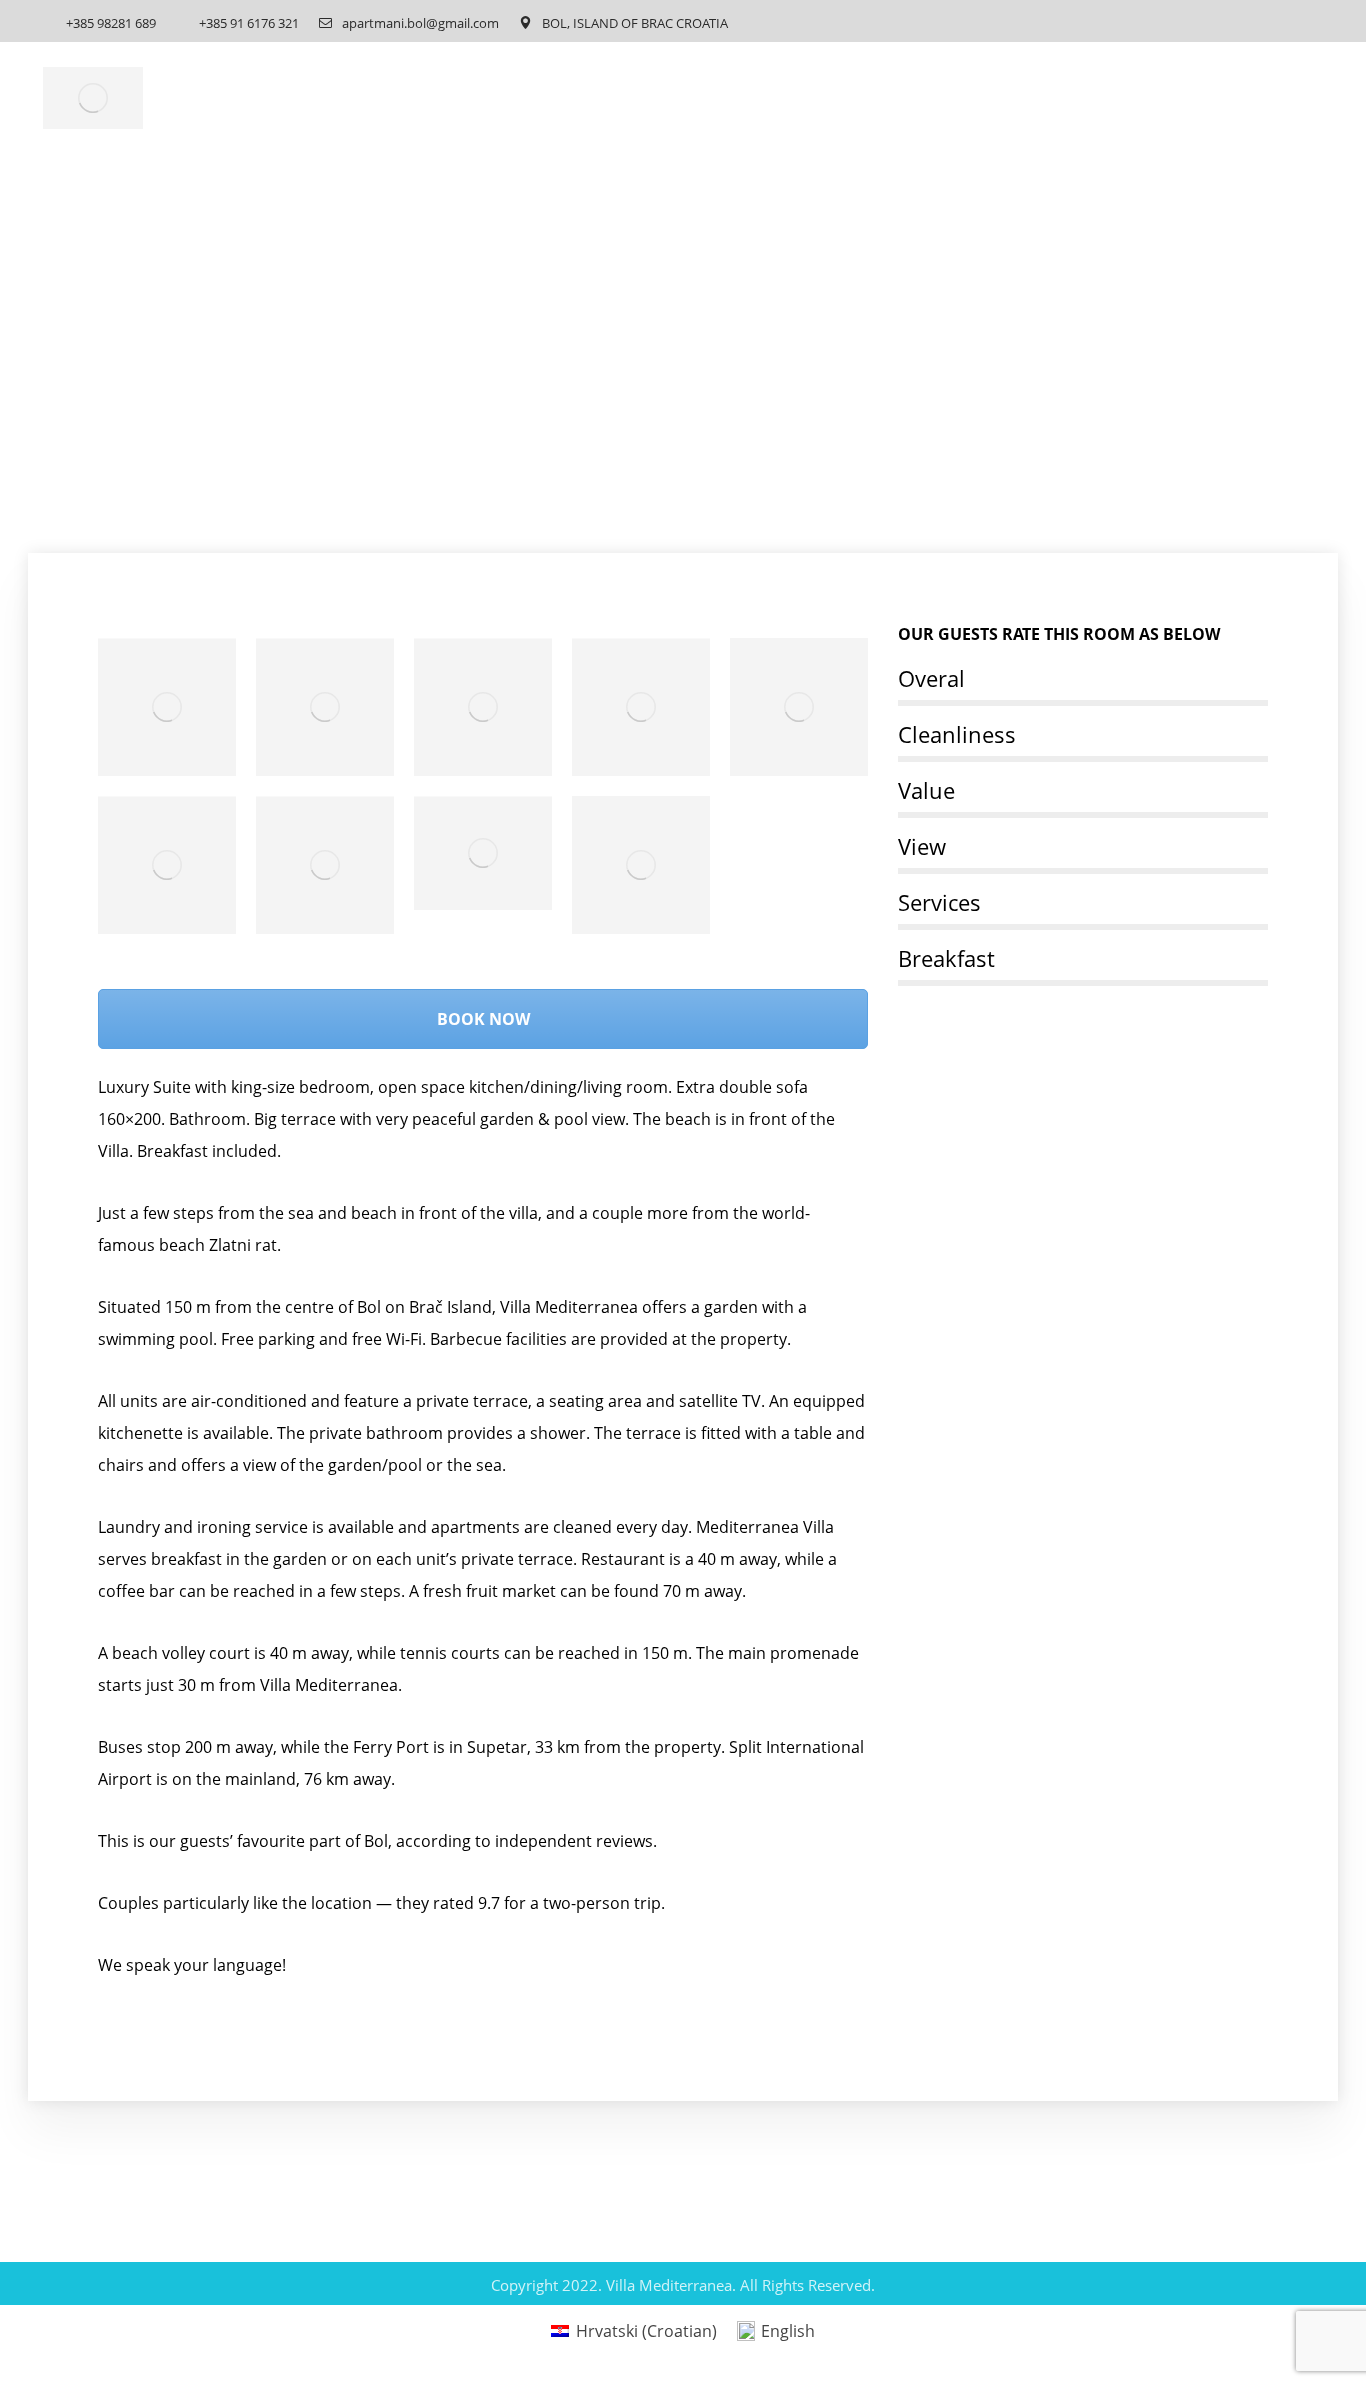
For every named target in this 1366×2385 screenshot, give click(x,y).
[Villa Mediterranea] (93, 98)
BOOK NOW (483, 1019)
